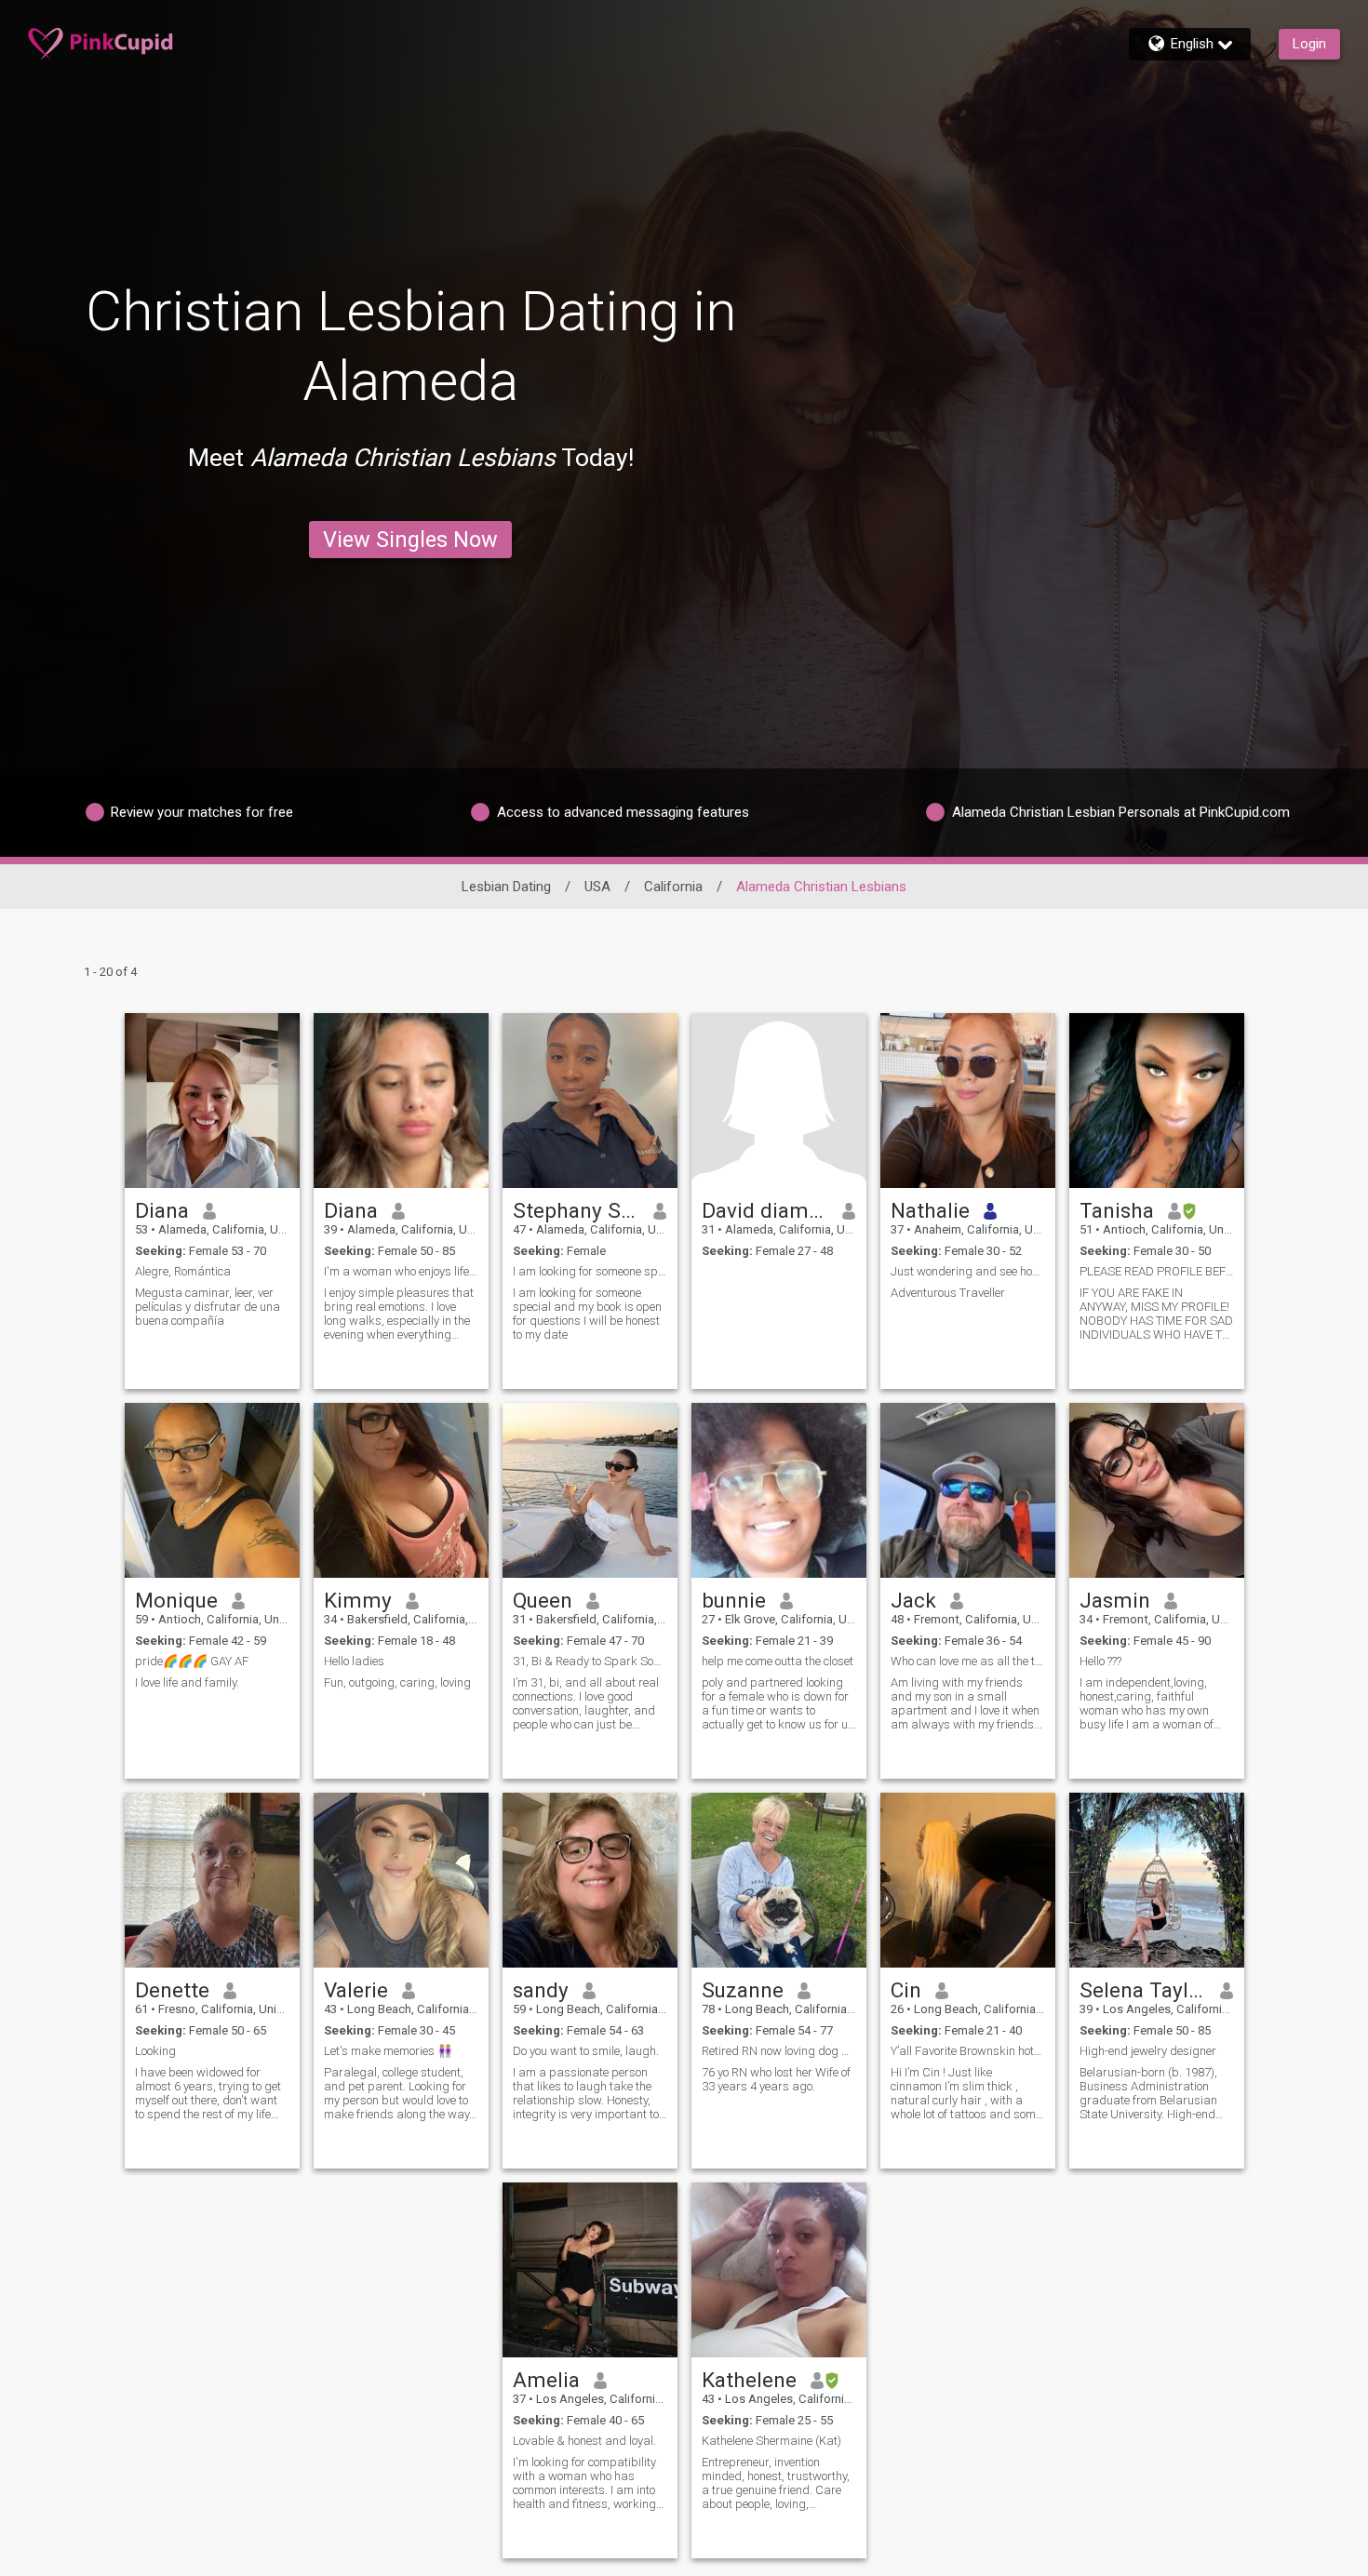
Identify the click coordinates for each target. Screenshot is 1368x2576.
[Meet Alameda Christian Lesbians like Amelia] (590, 2270)
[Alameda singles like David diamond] (779, 1101)
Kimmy (358, 1600)
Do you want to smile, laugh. (586, 2051)
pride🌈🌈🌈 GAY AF (192, 1661)
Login (1309, 44)
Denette (172, 1990)
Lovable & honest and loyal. (584, 2441)
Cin (906, 1990)
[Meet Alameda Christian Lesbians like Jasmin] (1157, 1490)
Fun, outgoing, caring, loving (397, 1682)
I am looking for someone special (590, 1271)
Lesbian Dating (506, 887)
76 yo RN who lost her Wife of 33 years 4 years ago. (776, 2079)
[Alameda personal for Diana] (401, 1101)
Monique (176, 1600)
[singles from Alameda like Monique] (212, 1490)
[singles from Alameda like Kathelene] (779, 2270)
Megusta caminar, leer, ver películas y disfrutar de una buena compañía (208, 1307)
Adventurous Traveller (948, 1293)
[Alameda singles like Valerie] (401, 1880)
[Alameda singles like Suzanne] (779, 1880)
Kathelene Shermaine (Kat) (771, 2441)
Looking (155, 2051)
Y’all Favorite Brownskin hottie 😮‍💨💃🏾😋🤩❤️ (968, 2051)
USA (597, 887)
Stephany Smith (577, 1210)
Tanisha (1117, 1210)
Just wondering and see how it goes (968, 1271)
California (673, 887)
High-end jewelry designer (1148, 2051)
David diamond (765, 1210)
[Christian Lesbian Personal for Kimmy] (401, 1490)
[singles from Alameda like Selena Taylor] (1157, 1880)
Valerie (356, 1990)
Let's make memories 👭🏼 (388, 2051)
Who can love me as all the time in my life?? (968, 1661)
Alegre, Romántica (183, 1271)
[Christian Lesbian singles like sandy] (590, 1880)
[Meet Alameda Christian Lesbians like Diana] (212, 1101)
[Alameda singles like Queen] (590, 1490)
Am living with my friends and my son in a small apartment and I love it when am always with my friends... (966, 1703)
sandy (541, 1990)
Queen (543, 1600)
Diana (162, 1210)
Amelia (546, 2380)
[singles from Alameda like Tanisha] (1157, 1101)
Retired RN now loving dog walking (779, 2051)
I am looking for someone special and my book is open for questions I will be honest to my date (587, 1314)
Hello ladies (354, 1661)
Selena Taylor (1143, 1990)
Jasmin (1115, 1600)
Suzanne (743, 1990)
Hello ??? (1100, 1661)
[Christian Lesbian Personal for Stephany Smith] (590, 1101)
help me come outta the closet (778, 1661)
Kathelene (749, 2380)
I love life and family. (187, 1682)
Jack (913, 1600)
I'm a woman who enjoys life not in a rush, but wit (401, 1271)
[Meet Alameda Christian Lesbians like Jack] (968, 1490)
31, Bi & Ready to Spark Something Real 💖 (590, 1661)
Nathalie (930, 1210)
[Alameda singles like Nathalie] (968, 1101)
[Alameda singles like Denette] (212, 1880)
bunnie (734, 1600)
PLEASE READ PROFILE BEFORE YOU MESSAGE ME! (1157, 1271)
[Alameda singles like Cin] (968, 1880)
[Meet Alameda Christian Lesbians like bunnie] (779, 1490)
